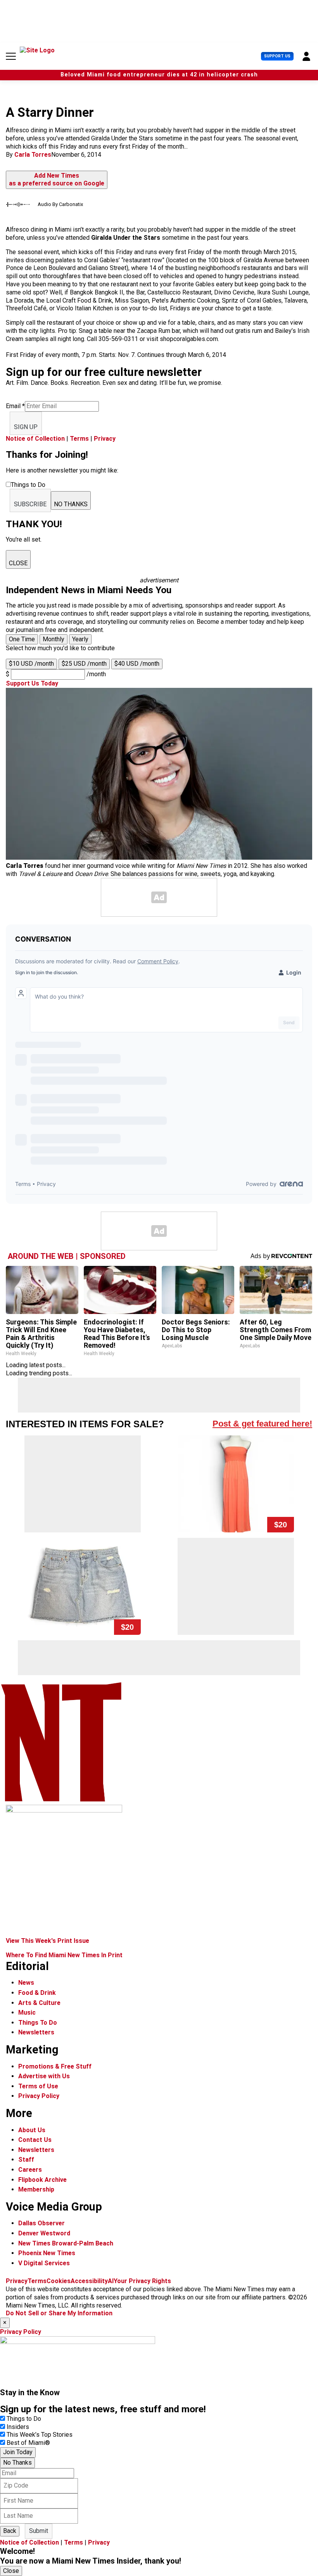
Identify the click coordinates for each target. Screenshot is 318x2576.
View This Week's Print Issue (48, 1941)
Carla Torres (33, 155)
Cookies (59, 2281)
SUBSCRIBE (30, 504)
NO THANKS (71, 504)
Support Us (277, 56)
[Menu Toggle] (11, 56)
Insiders (18, 2427)
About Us (32, 2130)
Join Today (18, 2452)
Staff (26, 2160)
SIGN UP (26, 427)
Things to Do (24, 2419)
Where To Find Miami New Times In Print (64, 1955)
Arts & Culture (39, 2003)
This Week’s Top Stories (40, 2435)
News (26, 1983)
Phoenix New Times (47, 2253)
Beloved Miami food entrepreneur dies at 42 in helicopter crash (159, 75)
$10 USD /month (31, 664)
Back (10, 2531)
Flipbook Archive (42, 2180)
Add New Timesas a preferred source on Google (57, 180)
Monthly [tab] (54, 639)
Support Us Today (32, 683)
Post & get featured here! (262, 1424)
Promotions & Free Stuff (55, 2066)
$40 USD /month (137, 664)
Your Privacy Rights (142, 2281)
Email (15, 406)
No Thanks (17, 2463)
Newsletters (36, 2032)
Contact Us (35, 2140)
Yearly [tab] (80, 639)
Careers (30, 2170)
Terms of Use (38, 2086)
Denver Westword (44, 2233)
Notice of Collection (35, 439)
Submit (39, 2531)
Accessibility (89, 2281)
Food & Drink (37, 1993)
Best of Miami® (28, 2443)
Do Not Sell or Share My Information (59, 2313)
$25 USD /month (84, 664)
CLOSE (18, 563)
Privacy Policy (39, 2096)
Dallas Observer (41, 2223)
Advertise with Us (44, 2076)
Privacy (105, 439)
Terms (79, 439)
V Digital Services (44, 2263)
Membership (36, 2189)
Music (27, 2012)
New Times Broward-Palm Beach (66, 2243)
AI (111, 2281)
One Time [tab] (22, 639)
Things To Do (38, 2023)
